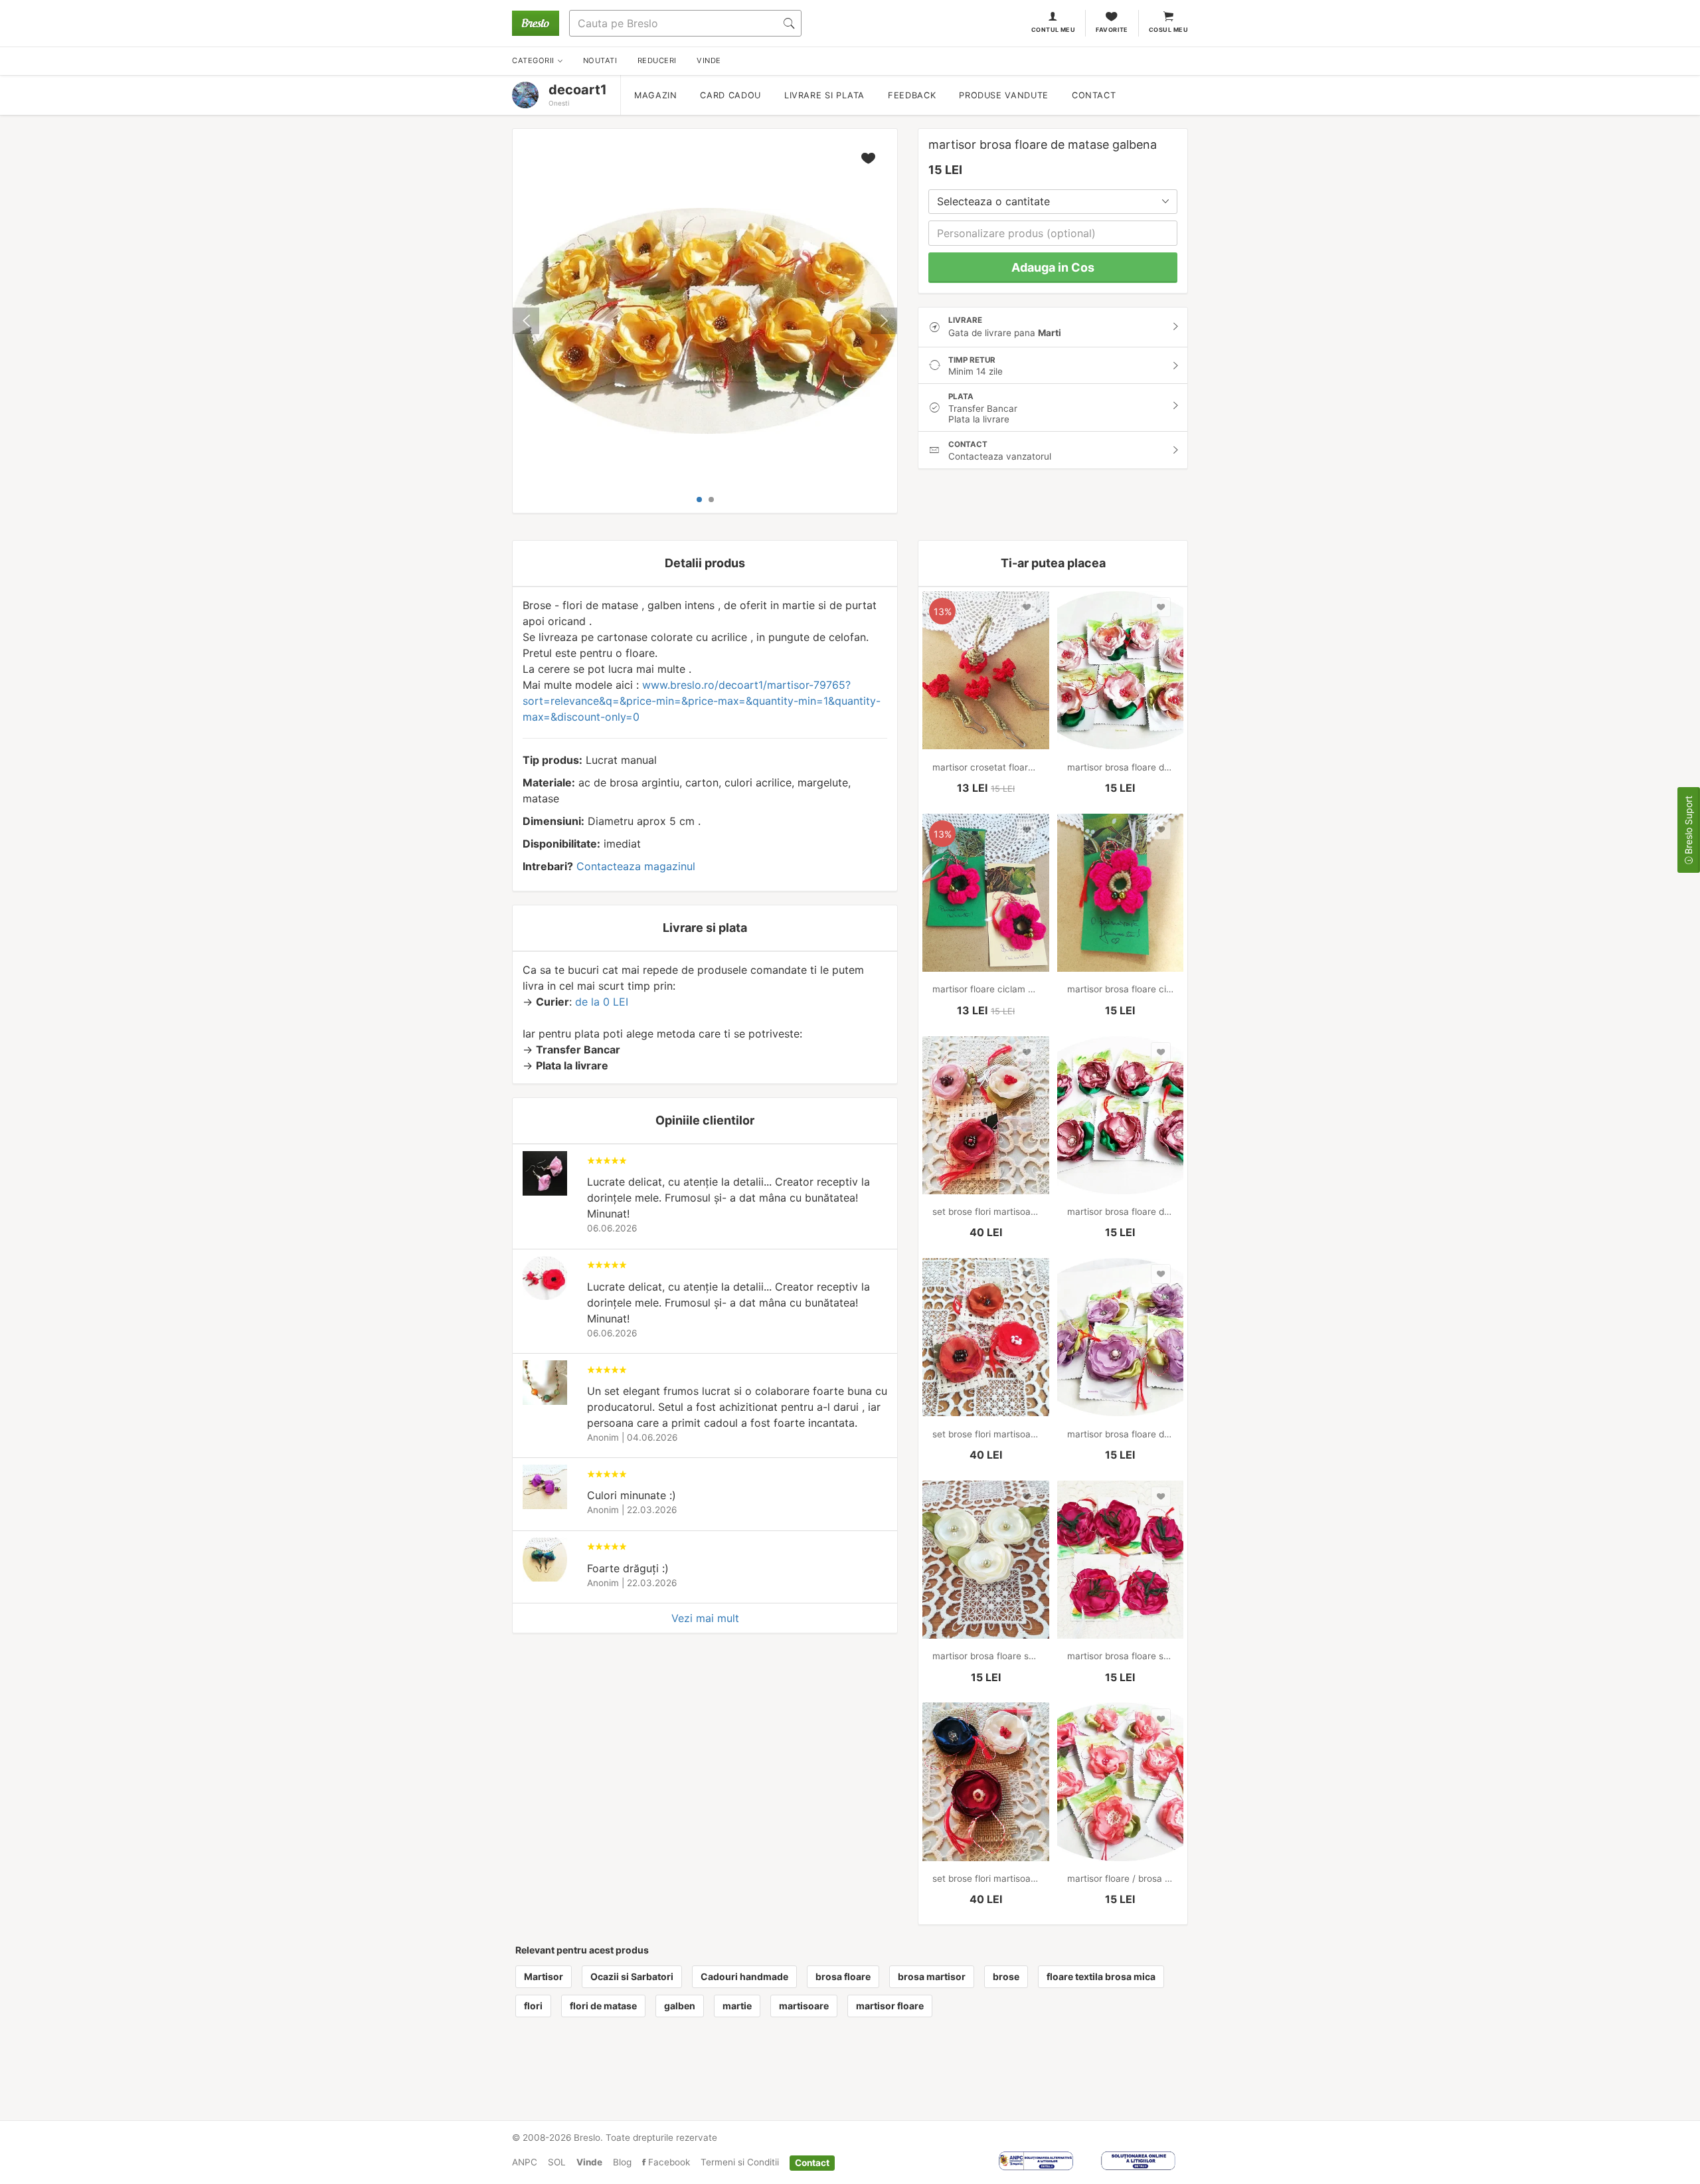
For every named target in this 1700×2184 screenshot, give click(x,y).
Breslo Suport (1688, 826)
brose (1006, 1976)
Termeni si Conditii (740, 2162)
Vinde (589, 2162)
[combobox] (1053, 202)
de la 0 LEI (602, 1002)
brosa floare (843, 1976)
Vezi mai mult (705, 1618)
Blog (622, 2162)
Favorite (1112, 30)
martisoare (804, 2006)
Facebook (668, 2162)
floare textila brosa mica (1101, 1976)
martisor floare (890, 2006)
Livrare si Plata (824, 95)
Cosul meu (1168, 30)
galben (680, 2006)
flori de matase (603, 2006)
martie (737, 2006)
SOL (557, 2162)
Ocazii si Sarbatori (632, 1976)
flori (533, 2006)
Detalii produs (705, 563)
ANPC (525, 2162)
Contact (1094, 95)
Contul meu (1054, 30)
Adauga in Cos (1053, 267)
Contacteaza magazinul (636, 866)
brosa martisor (932, 1976)
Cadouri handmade (744, 1976)
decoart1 (578, 90)
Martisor (544, 1976)
